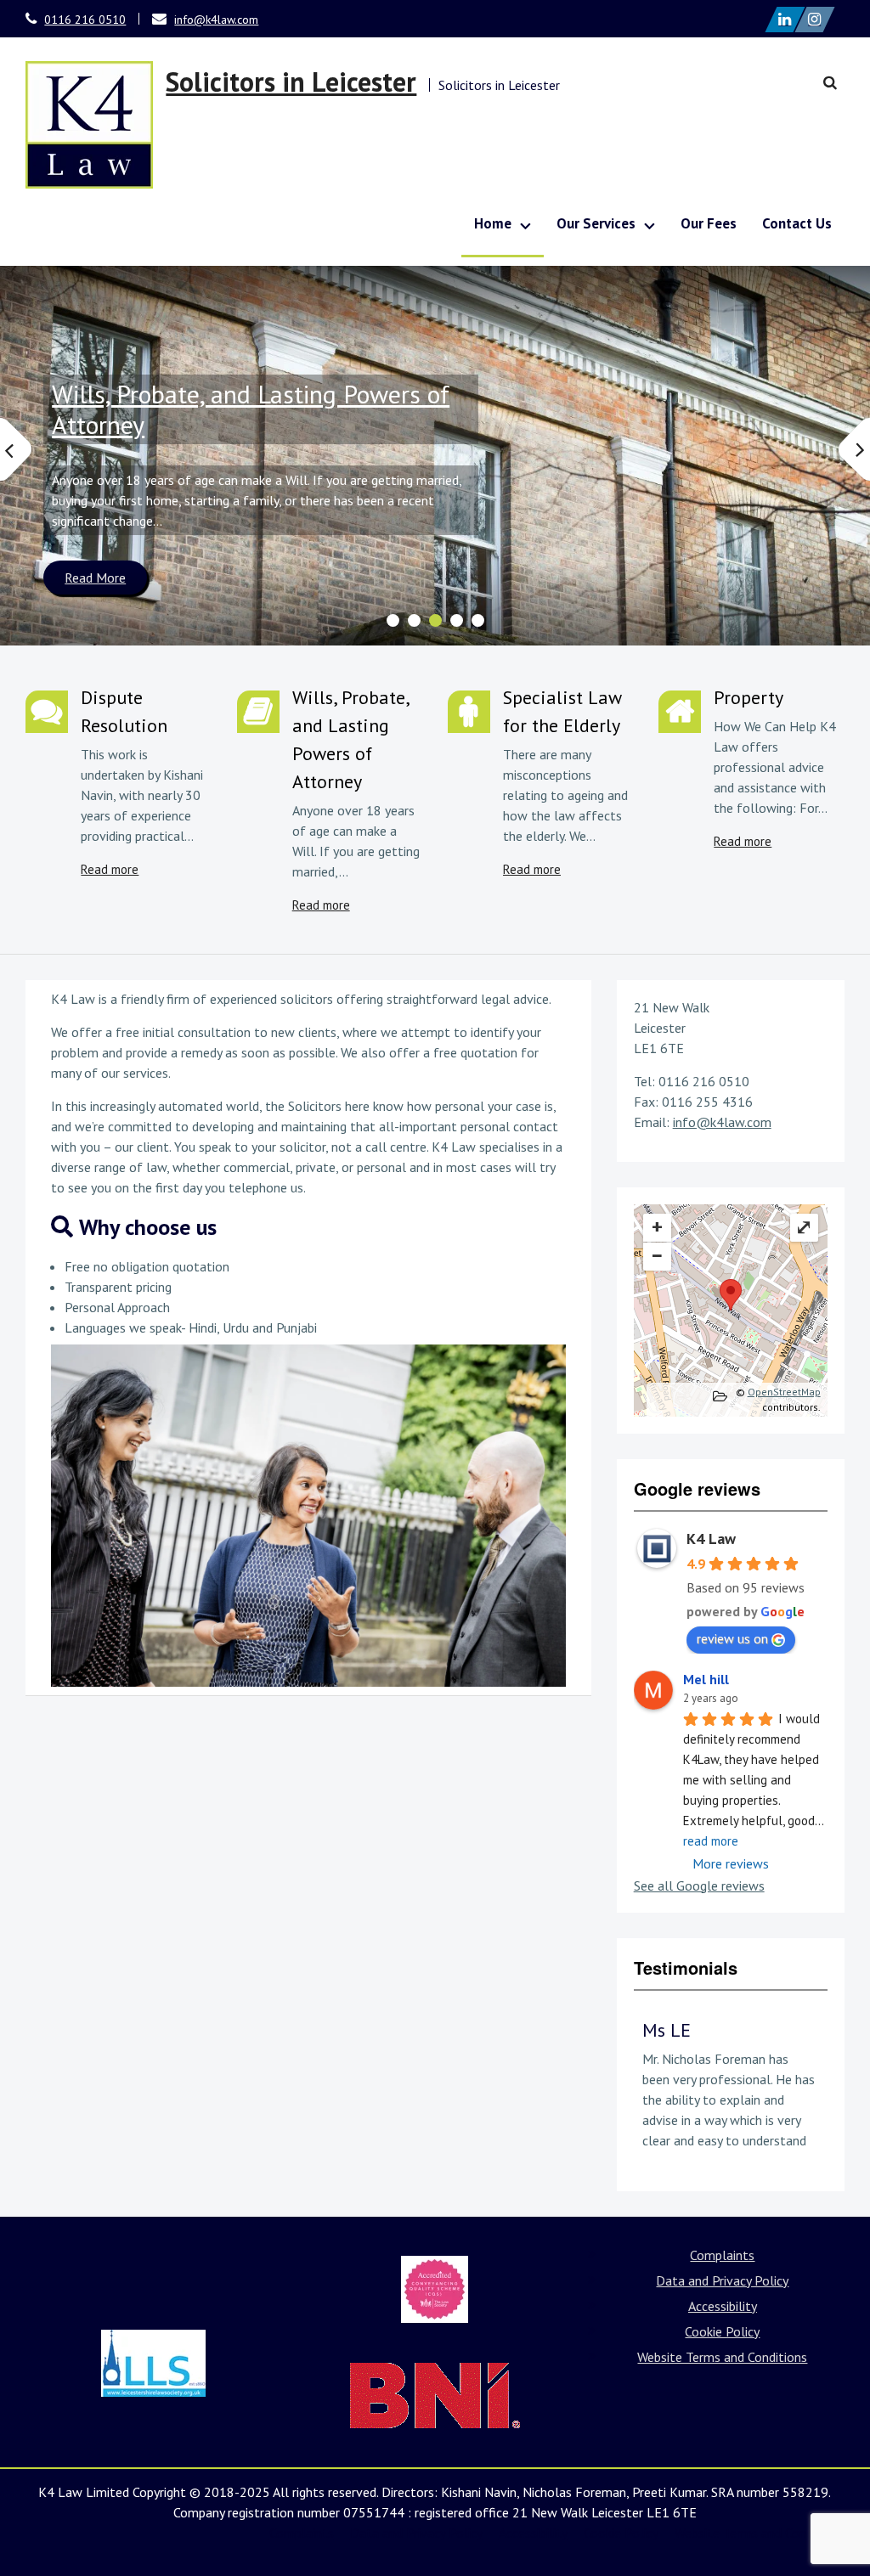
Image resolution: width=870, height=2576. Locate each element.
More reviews (731, 1863)
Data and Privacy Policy (722, 2280)
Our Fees (709, 223)
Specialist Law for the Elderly (562, 711)
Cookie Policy (722, 2331)
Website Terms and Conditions (722, 2357)
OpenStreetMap (784, 1392)
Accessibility (723, 2306)
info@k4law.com (216, 20)
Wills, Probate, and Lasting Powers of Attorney (251, 409)
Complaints (722, 2255)
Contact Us (797, 223)
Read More (95, 578)
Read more (110, 869)
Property (749, 697)
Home (493, 223)
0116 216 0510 (85, 20)
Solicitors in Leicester (291, 82)
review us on (732, 1638)
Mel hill (706, 1679)
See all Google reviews (699, 1885)
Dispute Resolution (124, 711)
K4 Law (711, 1539)
